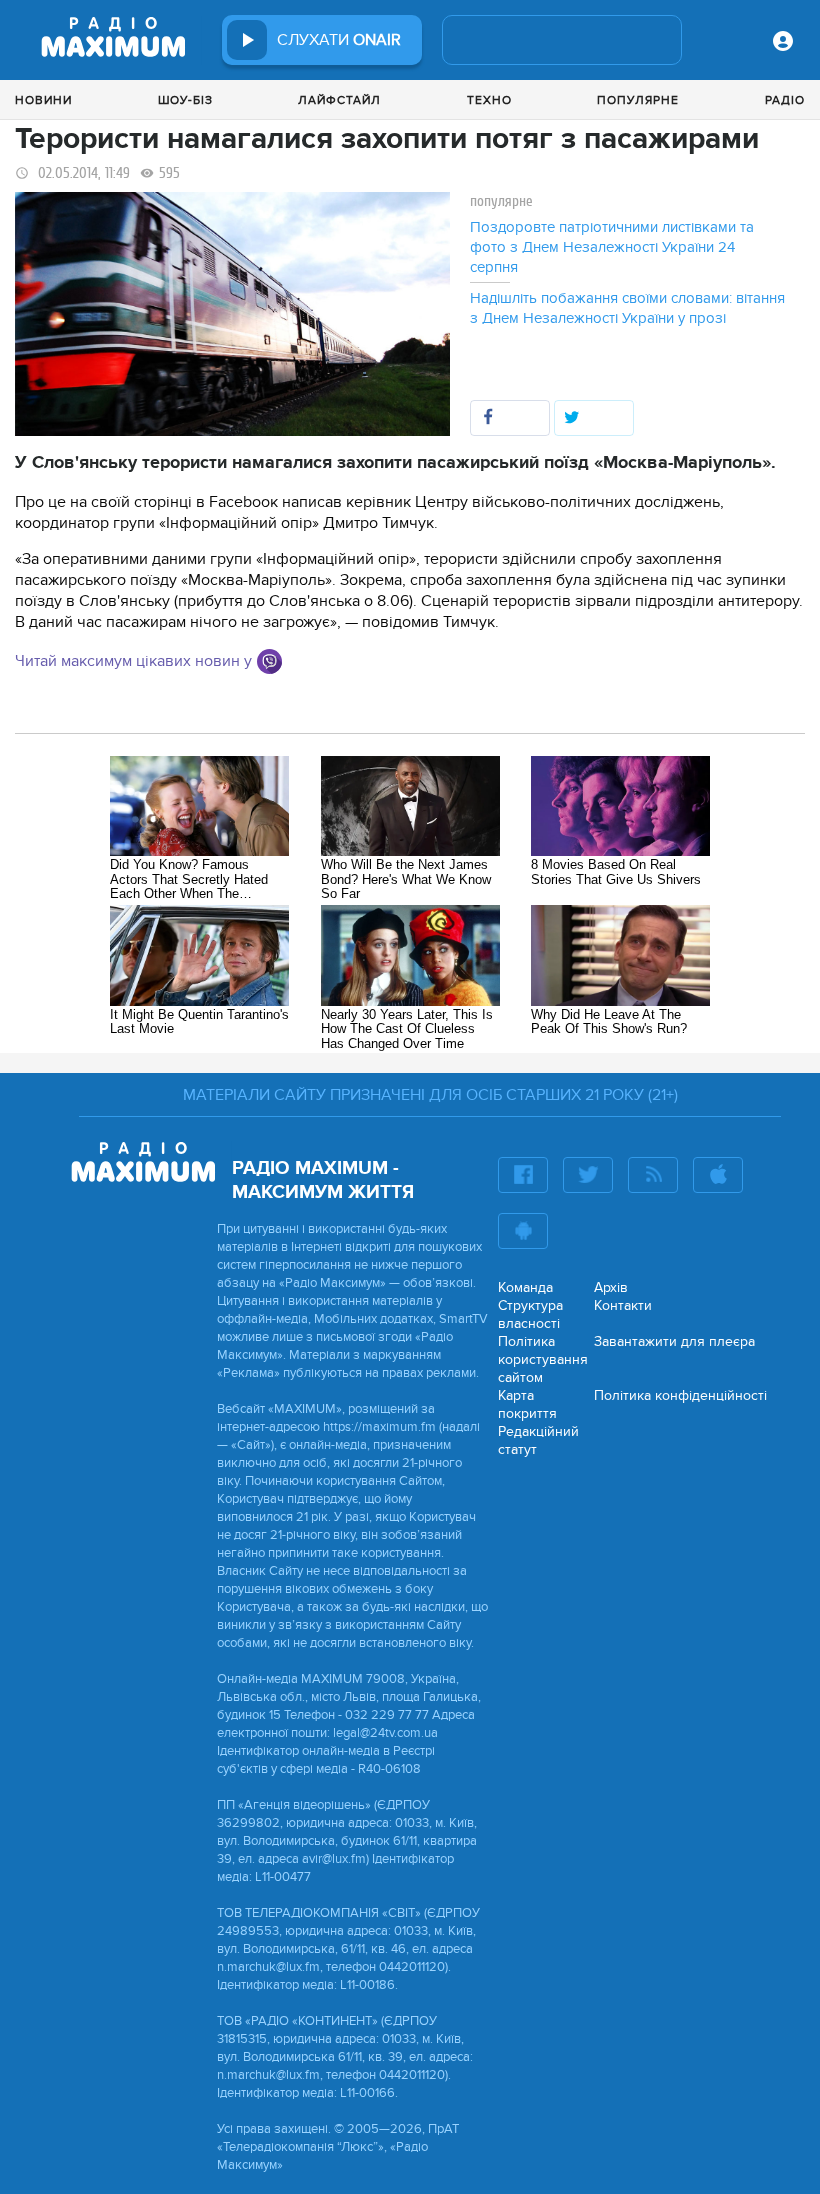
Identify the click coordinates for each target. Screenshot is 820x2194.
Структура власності (530, 1314)
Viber (269, 661)
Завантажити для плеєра (674, 1341)
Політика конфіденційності (680, 1395)
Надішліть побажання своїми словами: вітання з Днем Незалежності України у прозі (627, 308)
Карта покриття (527, 1404)
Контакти (623, 1305)
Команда (525, 1287)
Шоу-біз (185, 100)
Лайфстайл (339, 100)
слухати (339, 40)
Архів (611, 1287)
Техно (489, 100)
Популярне (638, 100)
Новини (43, 100)
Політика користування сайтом (543, 1359)
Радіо (785, 100)
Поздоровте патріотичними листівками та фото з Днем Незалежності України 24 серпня (612, 247)
